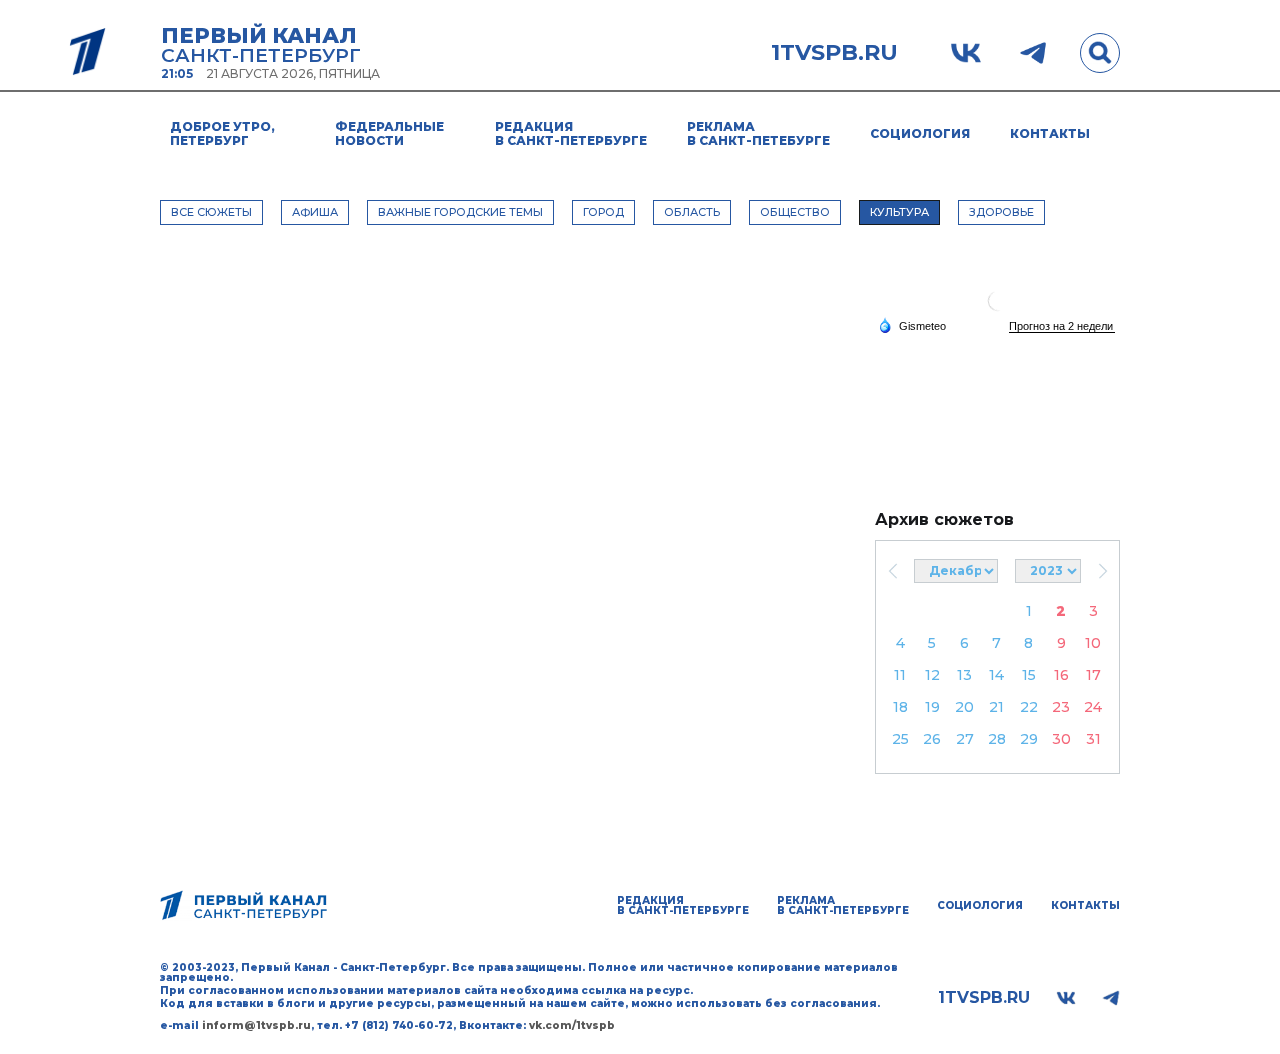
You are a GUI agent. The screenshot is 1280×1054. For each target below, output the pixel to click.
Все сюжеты (211, 212)
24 (1093, 707)
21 (996, 707)
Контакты (1050, 133)
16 (1061, 675)
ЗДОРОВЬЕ (1001, 212)
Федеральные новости (389, 133)
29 (1029, 739)
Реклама (758, 133)
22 (1029, 707)
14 (996, 675)
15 (1029, 675)
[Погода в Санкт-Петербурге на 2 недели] (1062, 326)
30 (1061, 739)
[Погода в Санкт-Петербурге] (998, 308)
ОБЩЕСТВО (795, 212)
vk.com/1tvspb (572, 1025)
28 (997, 739)
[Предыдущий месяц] (892, 571)
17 (1093, 675)
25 (900, 739)
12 (932, 675)
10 (1093, 643)
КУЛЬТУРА (899, 212)
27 (965, 739)
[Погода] (912, 325)
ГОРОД (603, 212)
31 (1093, 739)
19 (932, 707)
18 (900, 707)
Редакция (571, 133)
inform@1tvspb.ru (256, 1025)
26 (932, 739)
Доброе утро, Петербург (222, 133)
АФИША (315, 212)
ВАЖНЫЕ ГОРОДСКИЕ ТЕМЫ (460, 212)
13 (964, 675)
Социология (920, 133)
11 (900, 675)
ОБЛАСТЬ (692, 212)
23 (1061, 707)
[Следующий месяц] (1102, 571)
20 (964, 707)
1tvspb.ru (834, 53)
